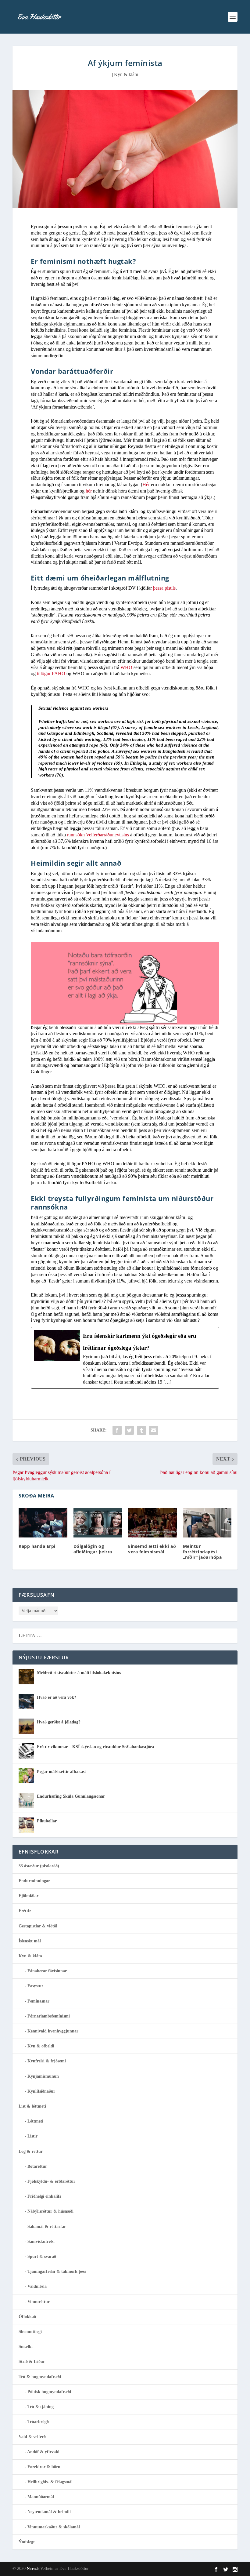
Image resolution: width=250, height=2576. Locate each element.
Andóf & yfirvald (43, 2452)
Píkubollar (47, 1821)
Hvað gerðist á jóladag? (59, 1722)
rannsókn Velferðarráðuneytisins (99, 835)
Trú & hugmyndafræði (40, 2377)
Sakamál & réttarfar (47, 2227)
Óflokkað (27, 2317)
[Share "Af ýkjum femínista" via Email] (154, 1430)
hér (89, 491)
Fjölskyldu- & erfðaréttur (51, 2181)
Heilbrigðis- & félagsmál (50, 2482)
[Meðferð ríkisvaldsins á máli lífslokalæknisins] (26, 1677)
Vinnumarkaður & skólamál (54, 2527)
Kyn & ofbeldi (41, 2046)
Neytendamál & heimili (49, 2512)
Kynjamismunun (43, 2076)
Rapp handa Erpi (37, 1546)
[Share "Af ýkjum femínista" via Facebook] (117, 1430)
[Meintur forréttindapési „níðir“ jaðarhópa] (207, 1523)
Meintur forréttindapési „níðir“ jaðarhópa (202, 1552)
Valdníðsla (37, 2286)
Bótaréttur (37, 2166)
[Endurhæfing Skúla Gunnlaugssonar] (26, 1800)
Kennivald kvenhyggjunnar (53, 2031)
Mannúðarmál (41, 2497)
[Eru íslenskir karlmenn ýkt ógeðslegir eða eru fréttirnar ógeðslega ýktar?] (125, 1358)
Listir (32, 2136)
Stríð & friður (32, 2361)
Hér (146, 484)
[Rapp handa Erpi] (43, 1523)
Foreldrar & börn (44, 2467)
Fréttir (25, 1911)
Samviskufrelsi (41, 2241)
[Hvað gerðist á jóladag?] (26, 1726)
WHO (126, 667)
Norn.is (33, 2569)
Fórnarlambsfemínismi (49, 2016)
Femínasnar (38, 2001)
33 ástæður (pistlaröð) (39, 1866)
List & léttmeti (32, 2106)
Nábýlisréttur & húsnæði (50, 2211)
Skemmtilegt (30, 2332)
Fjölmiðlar (29, 1896)
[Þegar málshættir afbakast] (26, 1776)
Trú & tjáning (41, 2407)
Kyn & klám (126, 74)
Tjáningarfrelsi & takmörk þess (57, 2271)
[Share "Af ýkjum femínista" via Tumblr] (141, 1430)
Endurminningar (34, 1881)
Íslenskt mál (30, 1941)
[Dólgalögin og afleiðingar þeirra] (98, 1523)
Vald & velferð (32, 2437)
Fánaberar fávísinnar (47, 1971)
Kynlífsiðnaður (41, 2091)
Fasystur (35, 1986)
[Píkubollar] (26, 1825)
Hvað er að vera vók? (57, 1697)
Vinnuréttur (39, 2302)
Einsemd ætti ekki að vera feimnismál (152, 1549)
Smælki (26, 2347)
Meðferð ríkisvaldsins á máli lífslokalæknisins (79, 1673)
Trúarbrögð (38, 2422)
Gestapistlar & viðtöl (38, 1926)
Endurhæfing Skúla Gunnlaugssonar (71, 1796)
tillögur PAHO (52, 673)
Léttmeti (35, 2121)
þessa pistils (164, 588)
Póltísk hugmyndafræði (49, 2392)
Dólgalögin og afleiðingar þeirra (93, 1549)
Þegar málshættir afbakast (61, 1772)
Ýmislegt (27, 2542)
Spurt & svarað (42, 2256)
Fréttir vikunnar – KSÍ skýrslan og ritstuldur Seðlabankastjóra (95, 1747)
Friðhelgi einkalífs (44, 2196)
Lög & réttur (31, 2151)
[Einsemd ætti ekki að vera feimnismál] (152, 1523)
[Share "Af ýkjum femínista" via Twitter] (129, 1430)
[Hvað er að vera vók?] (26, 1701)
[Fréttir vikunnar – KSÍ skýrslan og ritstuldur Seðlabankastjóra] (26, 1751)
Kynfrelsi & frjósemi (47, 2061)
